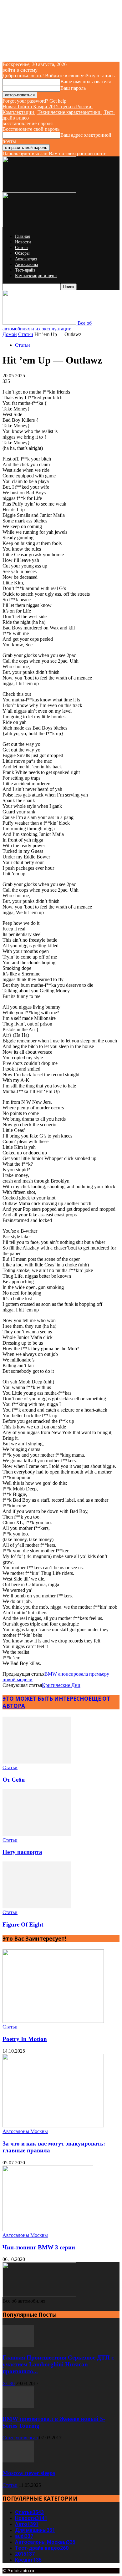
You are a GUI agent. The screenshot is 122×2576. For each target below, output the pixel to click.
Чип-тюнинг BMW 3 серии (39, 2247)
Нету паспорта (22, 1852)
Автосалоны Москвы (25, 2131)
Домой (10, 334)
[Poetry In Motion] (53, 2021)
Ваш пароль (73, 88)
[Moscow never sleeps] (18, 2461)
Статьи (21, 248)
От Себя (14, 1780)
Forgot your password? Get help (34, 101)
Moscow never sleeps (29, 2473)
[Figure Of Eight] (37, 1907)
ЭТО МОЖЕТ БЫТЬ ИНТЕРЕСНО (46, 1699)
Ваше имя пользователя (86, 81)
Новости (23, 242)
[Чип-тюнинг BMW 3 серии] (48, 2230)
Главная (22, 236)
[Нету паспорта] (37, 1834)
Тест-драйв (25, 270)
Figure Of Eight (23, 1924)
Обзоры (22, 253)
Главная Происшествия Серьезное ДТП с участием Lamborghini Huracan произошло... (58, 2364)
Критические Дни (61, 1685)
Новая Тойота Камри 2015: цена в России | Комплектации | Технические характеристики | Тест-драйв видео (59, 112)
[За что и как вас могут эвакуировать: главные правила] (53, 2126)
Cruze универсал (20, 2438)
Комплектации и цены (36, 276)
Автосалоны (26, 265)
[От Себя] (37, 1762)
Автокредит (26, 259)
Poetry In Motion (25, 2039)
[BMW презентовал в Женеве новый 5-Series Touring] (18, 2407)
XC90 (9, 2383)
